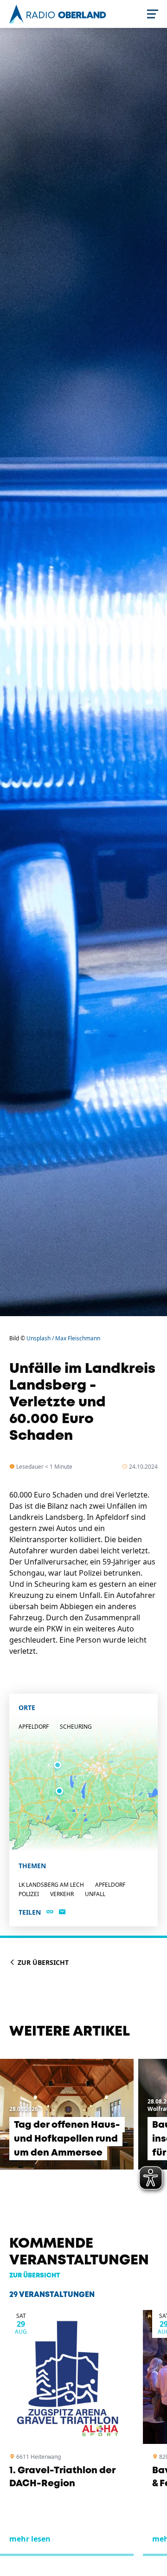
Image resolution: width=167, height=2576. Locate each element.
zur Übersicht (35, 2276)
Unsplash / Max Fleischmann (63, 1338)
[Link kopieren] (50, 1912)
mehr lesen (30, 2539)
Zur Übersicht (42, 1962)
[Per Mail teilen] (62, 1912)
